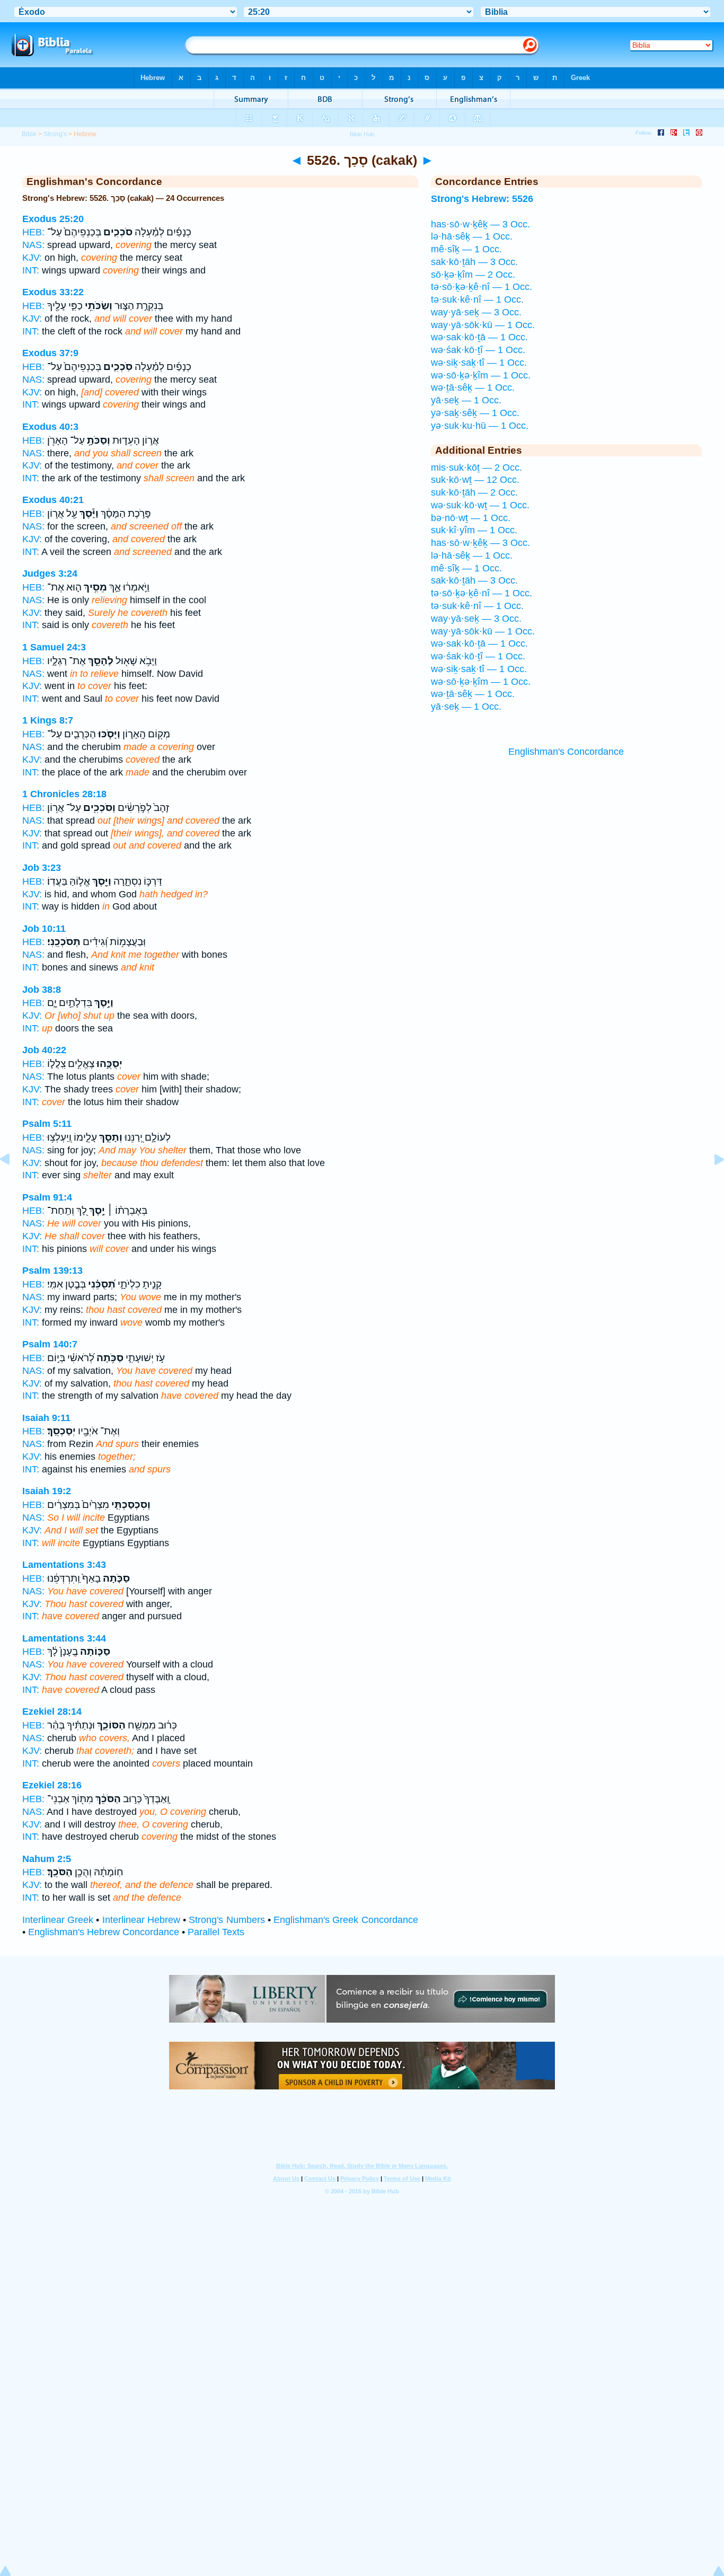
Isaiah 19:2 (47, 1491)
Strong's (55, 134)
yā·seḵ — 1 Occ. (466, 400)
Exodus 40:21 (53, 500)
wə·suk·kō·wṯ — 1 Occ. (480, 505)
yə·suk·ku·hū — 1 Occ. (480, 426)
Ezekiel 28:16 (52, 1785)
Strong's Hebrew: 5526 (482, 199)
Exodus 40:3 (50, 427)
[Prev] (13, 1183)
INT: (31, 270)
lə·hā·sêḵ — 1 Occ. (472, 236)
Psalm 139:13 (52, 1271)
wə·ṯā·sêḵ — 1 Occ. (473, 387)
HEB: (33, 232)
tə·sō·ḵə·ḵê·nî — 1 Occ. (482, 287)
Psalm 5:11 (47, 1124)
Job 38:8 (42, 990)
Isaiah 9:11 (46, 1418)
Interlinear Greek (58, 1920)
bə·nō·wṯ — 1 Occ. (471, 518)
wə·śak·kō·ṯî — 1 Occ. (478, 350)
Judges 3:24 (50, 574)
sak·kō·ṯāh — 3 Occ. (474, 262)
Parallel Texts (216, 1932)
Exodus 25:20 (53, 219)
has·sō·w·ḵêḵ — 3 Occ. (480, 224)
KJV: (32, 258)
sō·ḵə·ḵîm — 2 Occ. (473, 275)
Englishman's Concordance (566, 752)
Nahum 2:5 (47, 1859)
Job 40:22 (44, 1050)
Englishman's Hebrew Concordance (104, 1932)
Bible (29, 134)
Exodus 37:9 (50, 353)
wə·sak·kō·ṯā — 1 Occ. (479, 337)
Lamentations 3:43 (64, 1565)
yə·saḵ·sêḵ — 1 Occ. (475, 413)
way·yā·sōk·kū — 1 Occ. (483, 325)
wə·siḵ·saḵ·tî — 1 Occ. (479, 363)
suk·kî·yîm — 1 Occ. (474, 530)
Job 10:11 (44, 929)
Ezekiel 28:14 (52, 1712)
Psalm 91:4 (47, 1197)
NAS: (33, 245)
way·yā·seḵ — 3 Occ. (476, 312)
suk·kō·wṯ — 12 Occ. (475, 480)
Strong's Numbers (227, 1920)
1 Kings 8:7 (48, 720)
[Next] (711, 1183)
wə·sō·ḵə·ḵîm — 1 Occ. (481, 375)
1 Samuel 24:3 (54, 647)
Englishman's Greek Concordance (346, 1920)
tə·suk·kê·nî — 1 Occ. (477, 299)
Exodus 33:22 (53, 292)
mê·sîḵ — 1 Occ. (466, 249)
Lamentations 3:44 (64, 1638)
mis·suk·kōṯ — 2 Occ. (476, 467)
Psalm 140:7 (50, 1344)
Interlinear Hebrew (141, 1920)
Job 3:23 (42, 868)
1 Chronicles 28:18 (64, 794)
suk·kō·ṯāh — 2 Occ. (474, 492)
